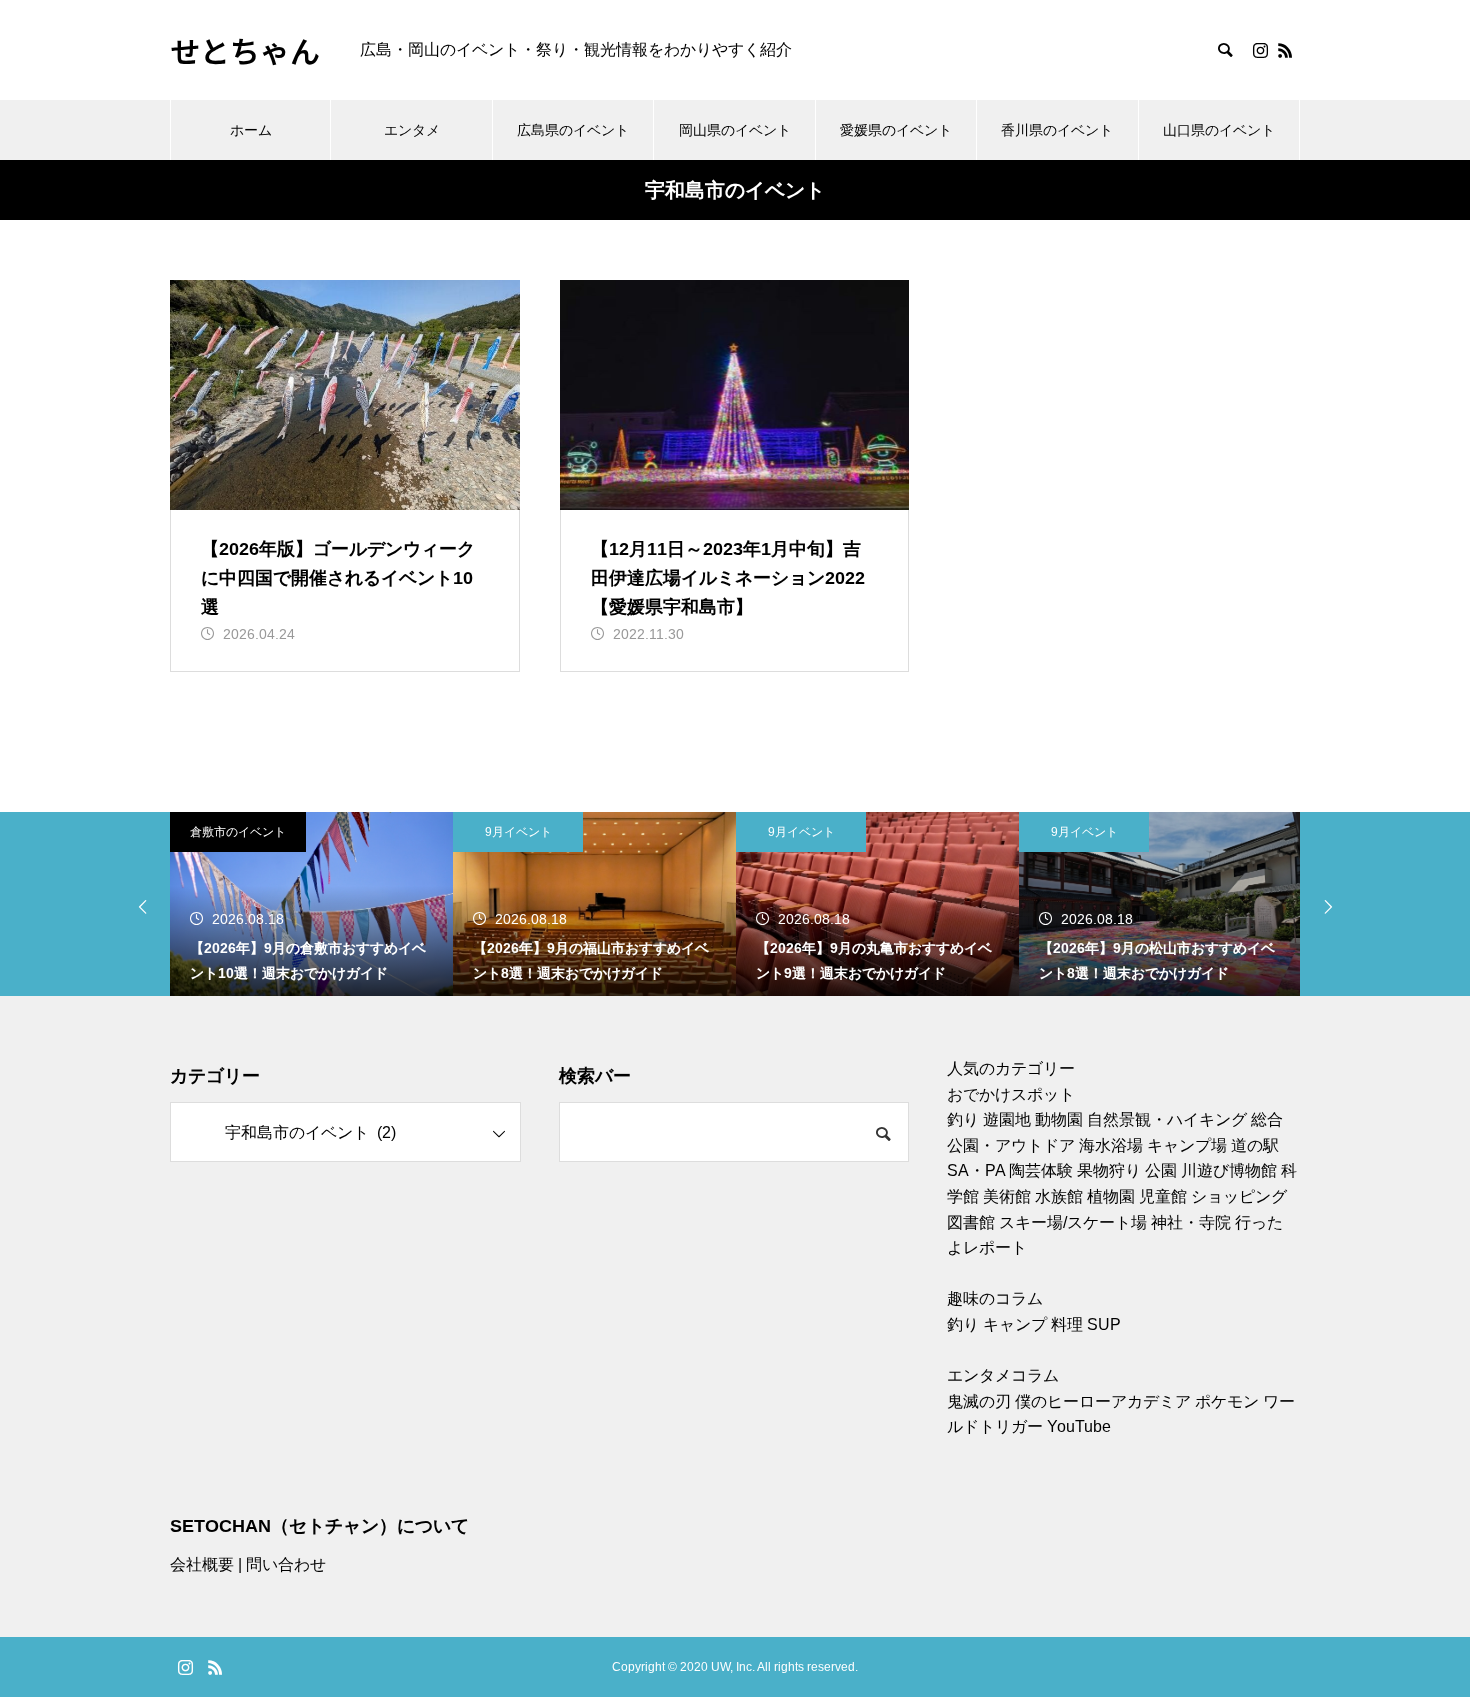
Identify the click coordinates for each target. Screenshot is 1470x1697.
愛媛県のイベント (896, 130)
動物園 (1059, 1119)
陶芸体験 (1041, 1170)
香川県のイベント (1057, 130)
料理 (1067, 1324)
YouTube (1079, 1426)
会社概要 (202, 1564)
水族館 (1059, 1196)
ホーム (251, 130)
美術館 (1007, 1196)
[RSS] (1285, 50)
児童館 (1163, 1196)
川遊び (1205, 1170)
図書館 (971, 1222)
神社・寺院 (1191, 1222)
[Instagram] (1260, 50)
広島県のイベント (573, 130)
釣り (963, 1119)
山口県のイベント (1219, 130)
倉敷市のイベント (238, 832)
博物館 (1253, 1170)
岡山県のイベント (735, 130)
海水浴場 (1111, 1145)
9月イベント (518, 832)
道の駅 (1255, 1145)
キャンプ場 (1187, 1145)
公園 (1161, 1170)
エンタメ (412, 130)
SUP (1104, 1324)
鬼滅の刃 (979, 1401)
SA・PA (976, 1170)
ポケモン (1227, 1401)
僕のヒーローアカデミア (1103, 1401)
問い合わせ (286, 1564)
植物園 (1111, 1196)
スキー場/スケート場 (1073, 1222)
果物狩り (1109, 1170)
